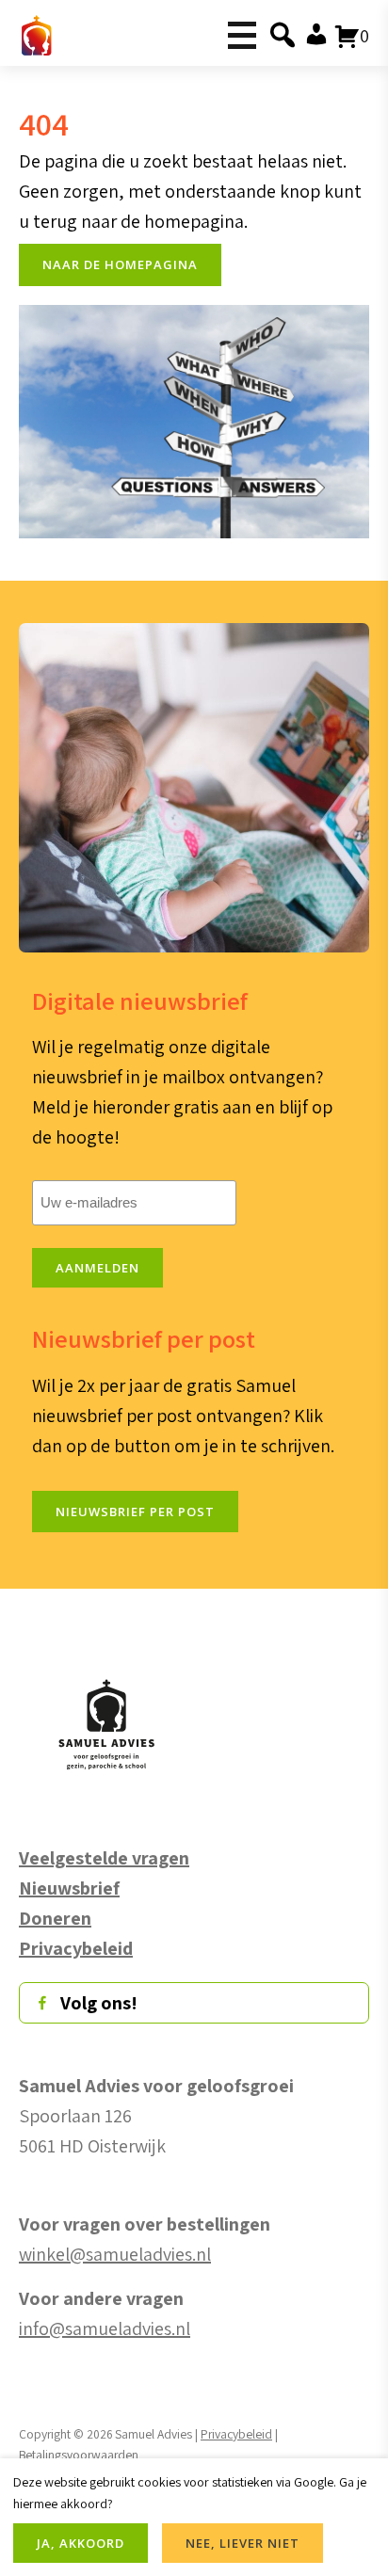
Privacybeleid (236, 2434)
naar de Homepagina (120, 264)
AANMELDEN (97, 1268)
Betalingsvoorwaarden (79, 2455)
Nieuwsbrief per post (135, 1512)
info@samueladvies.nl (105, 2328)
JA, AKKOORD (81, 2543)
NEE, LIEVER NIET (242, 2543)
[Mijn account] (315, 36)
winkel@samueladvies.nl (115, 2254)
